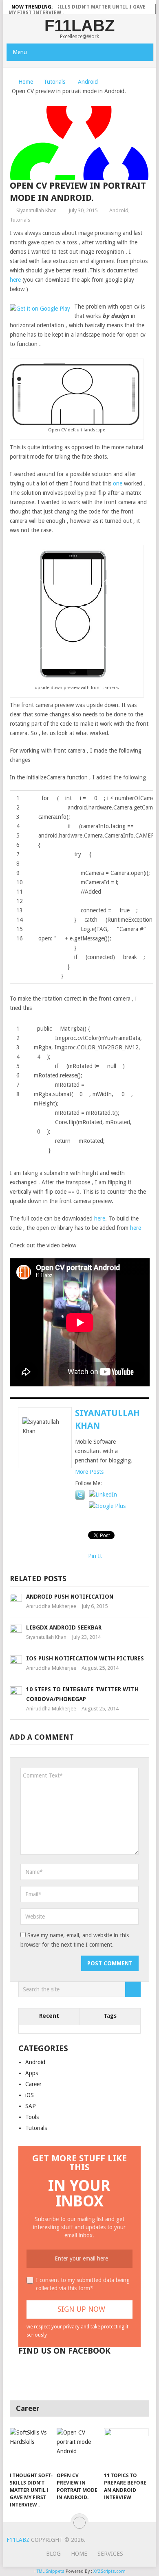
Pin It (95, 1556)
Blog (53, 2554)
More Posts (89, 1472)
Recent (49, 2016)
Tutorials (54, 82)
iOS (30, 2095)
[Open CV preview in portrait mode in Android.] (79, 2449)
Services (110, 2554)
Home (26, 82)
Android (88, 82)
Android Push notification (70, 1597)
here (16, 280)
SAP (31, 2106)
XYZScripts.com (109, 2571)
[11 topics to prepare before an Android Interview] (126, 2449)
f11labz (79, 26)
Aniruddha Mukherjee (51, 1606)
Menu (20, 52)
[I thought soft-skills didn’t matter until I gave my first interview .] (32, 2449)
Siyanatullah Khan (36, 210)
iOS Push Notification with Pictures (85, 1658)
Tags (110, 2016)
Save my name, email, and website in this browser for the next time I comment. (75, 1940)
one (118, 483)
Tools (32, 2117)
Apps (32, 2073)
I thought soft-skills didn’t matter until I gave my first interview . (77, 10)
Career (33, 2084)
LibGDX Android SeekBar (64, 1627)
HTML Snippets (49, 2571)
